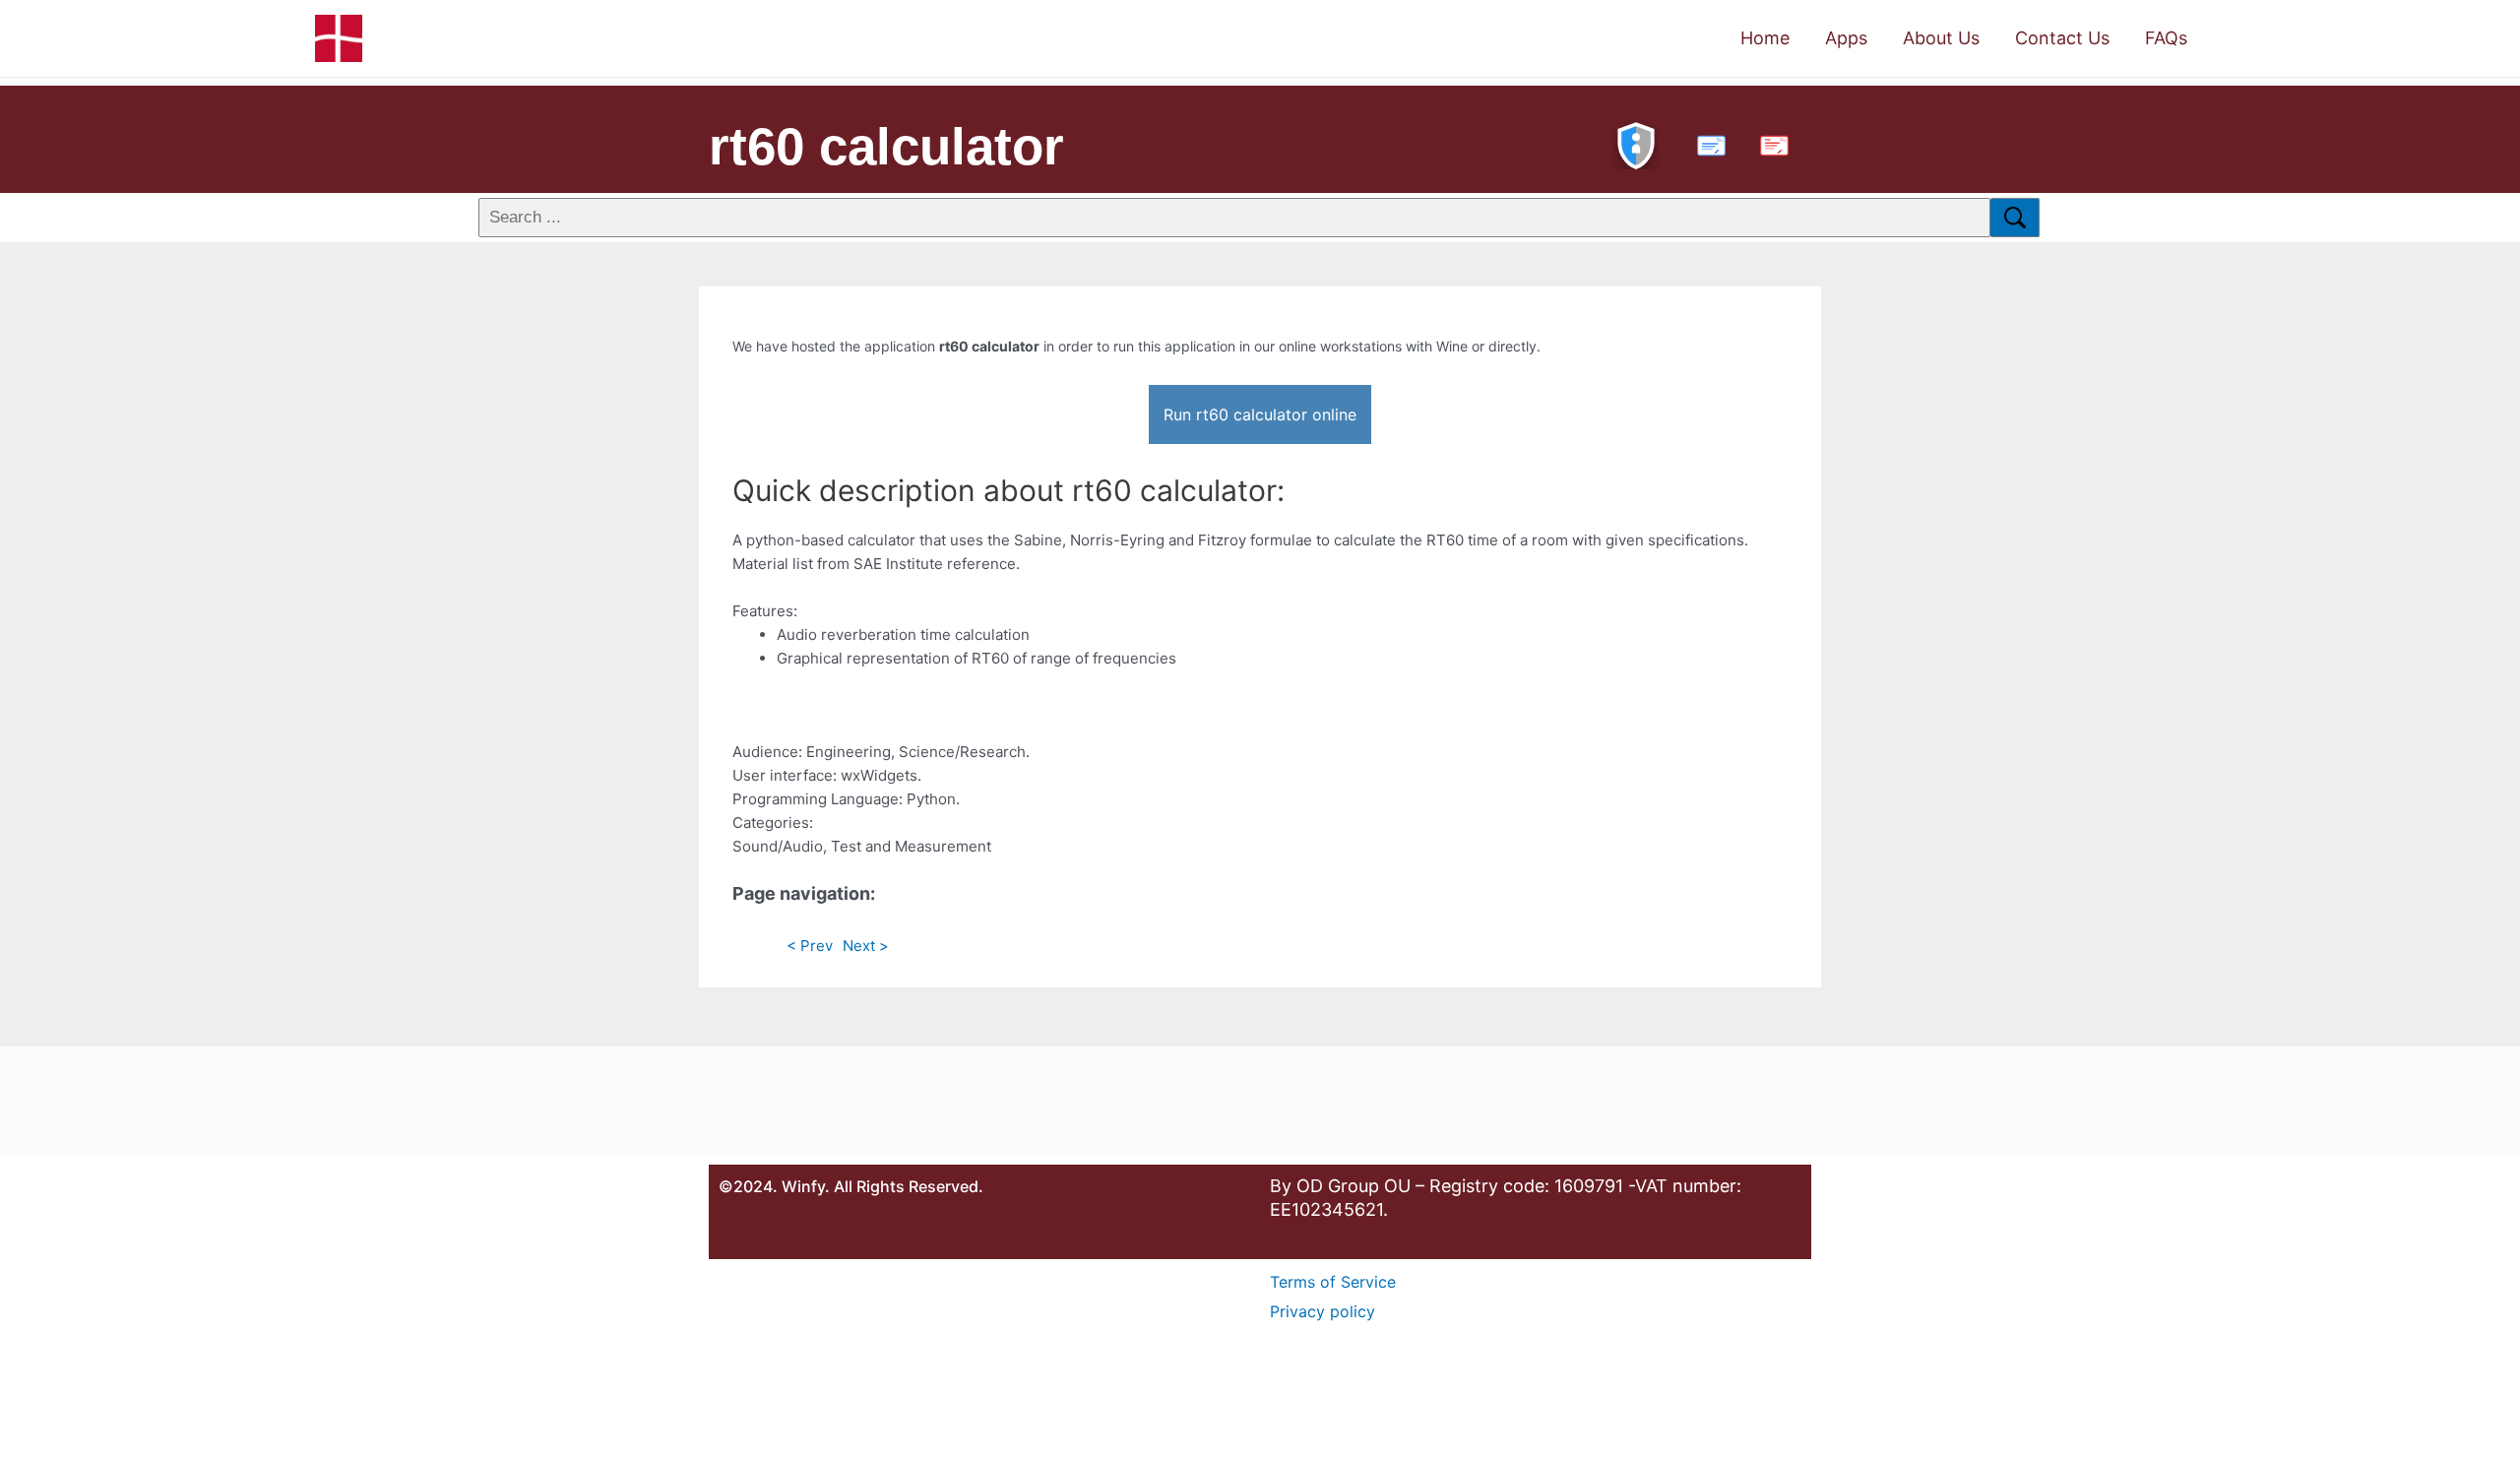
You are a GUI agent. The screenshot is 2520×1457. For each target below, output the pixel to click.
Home (1765, 38)
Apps (1846, 38)
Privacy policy (1323, 1311)
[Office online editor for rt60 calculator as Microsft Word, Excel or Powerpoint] (1707, 143)
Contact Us (2062, 38)
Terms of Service (1333, 1282)
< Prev (810, 946)
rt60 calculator (886, 146)
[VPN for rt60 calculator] (1636, 143)
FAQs (2166, 38)
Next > (866, 946)
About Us (1941, 38)
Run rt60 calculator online (1260, 414)
